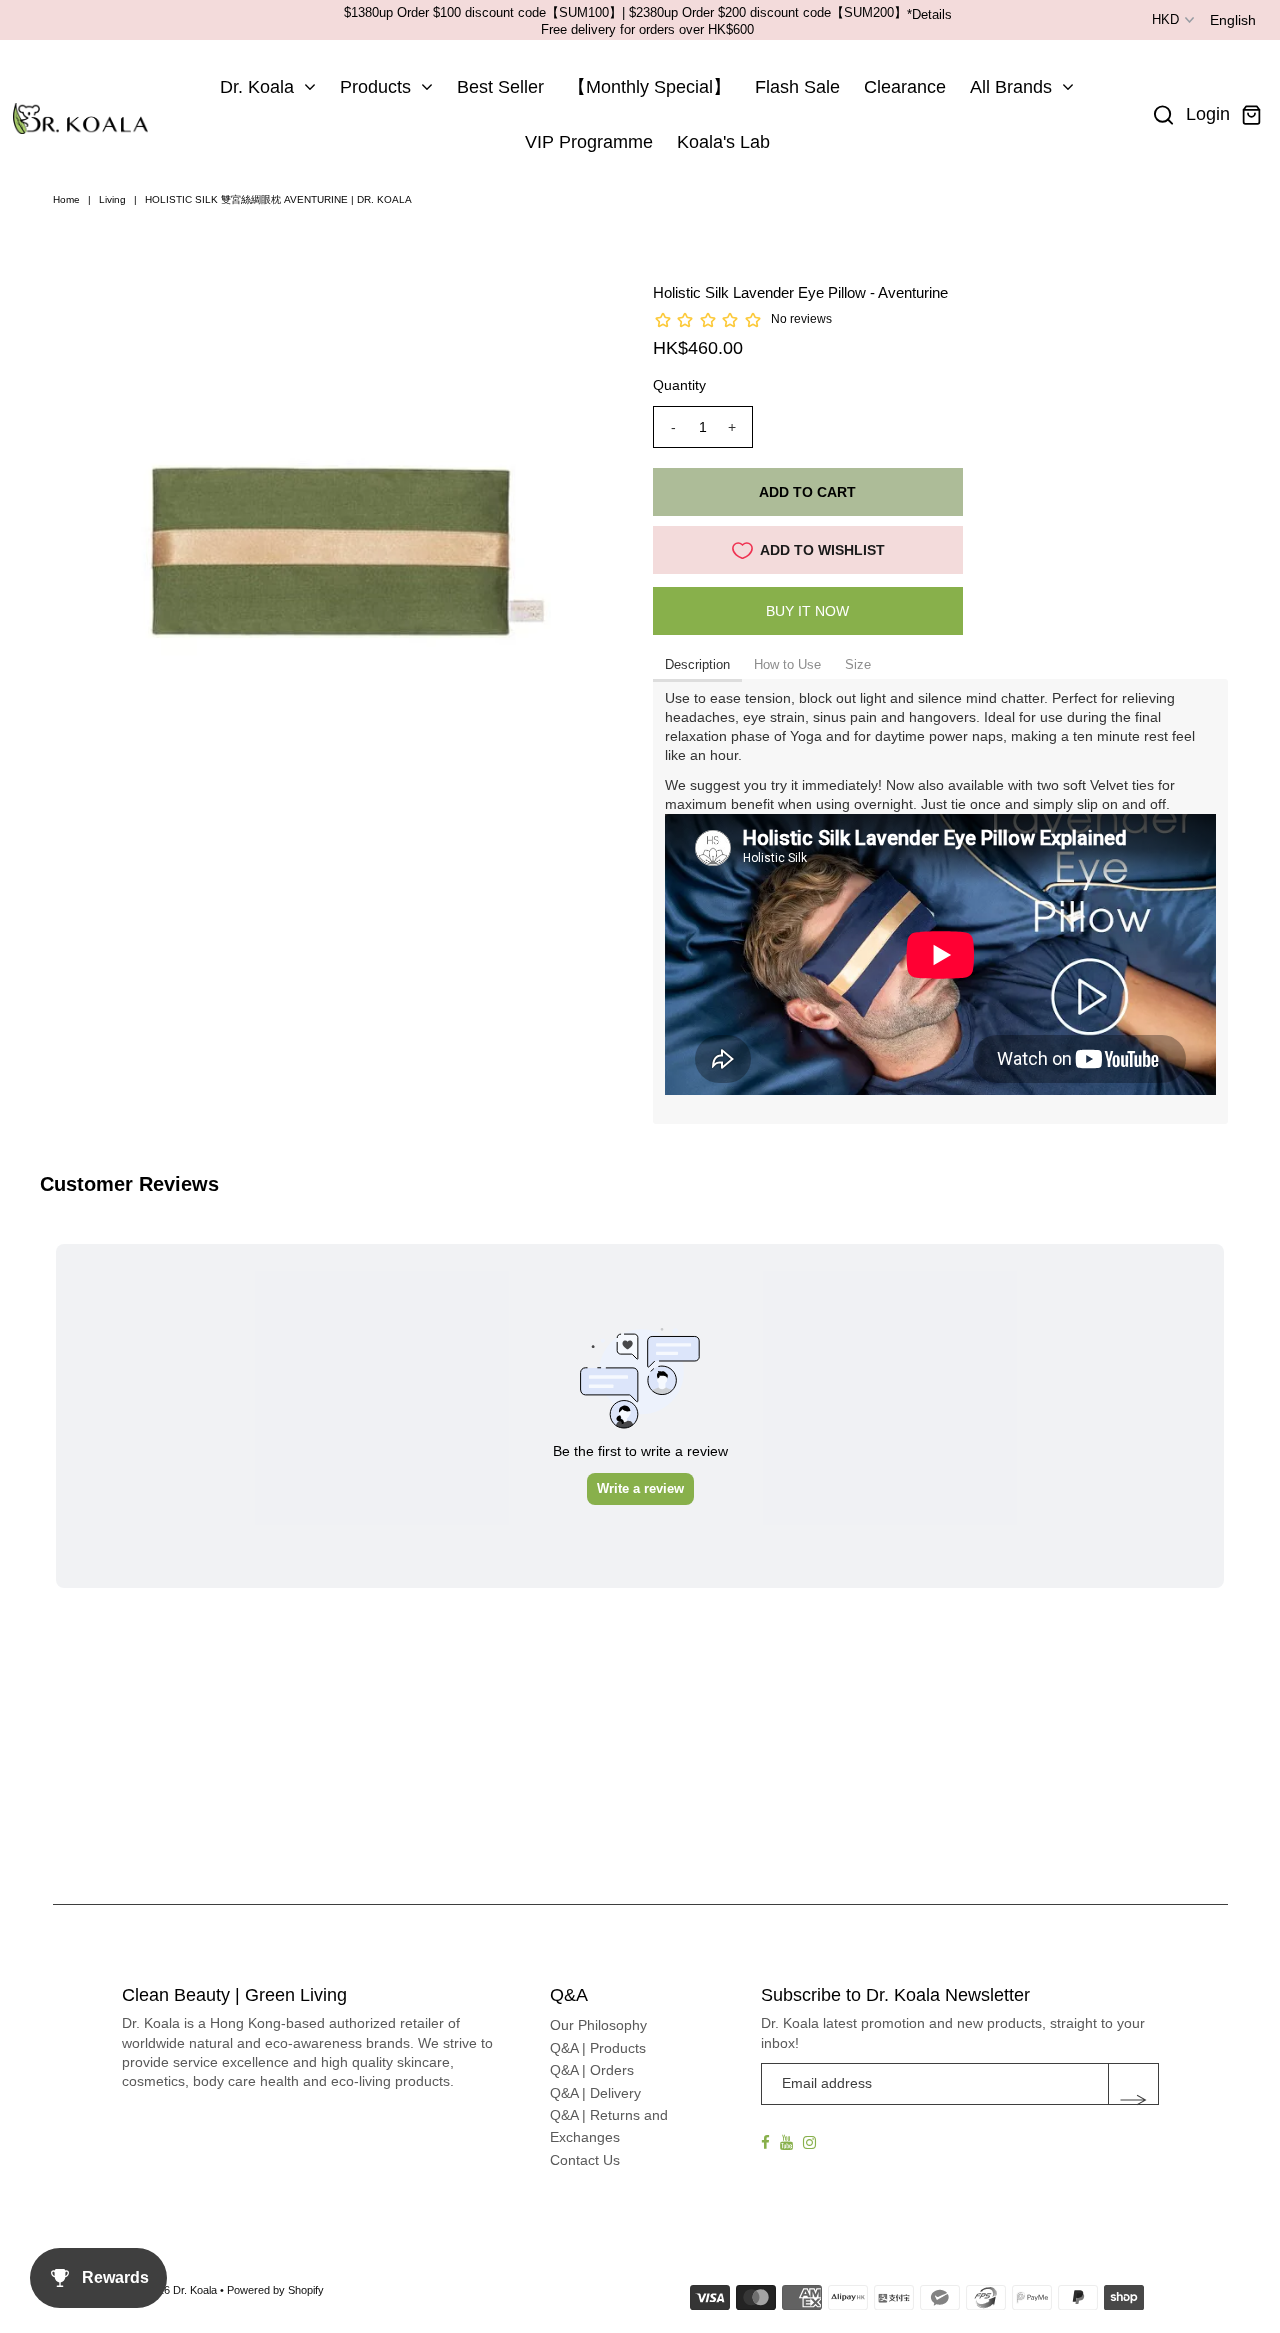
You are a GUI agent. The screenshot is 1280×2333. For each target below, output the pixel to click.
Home (66, 199)
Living (112, 199)
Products (375, 87)
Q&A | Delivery (595, 2093)
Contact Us (585, 2160)
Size (858, 664)
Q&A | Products (598, 2048)
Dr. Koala (257, 87)
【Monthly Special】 (649, 87)
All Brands (1011, 87)
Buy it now (807, 611)
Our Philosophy (598, 2025)
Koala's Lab (723, 142)
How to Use (787, 664)
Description (697, 664)
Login (1208, 114)
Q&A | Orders (592, 2070)
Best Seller (500, 87)
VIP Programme (589, 142)
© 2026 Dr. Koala (176, 2290)
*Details (929, 14)
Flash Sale (797, 87)
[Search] (1164, 115)
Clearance (905, 87)
